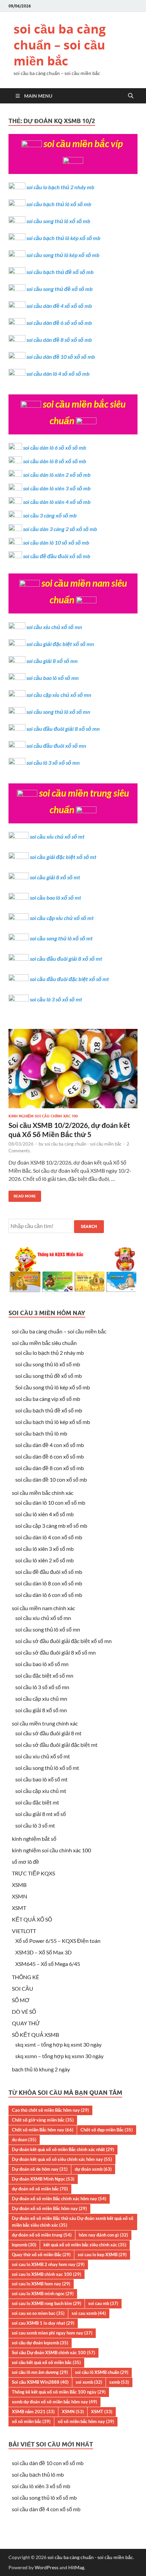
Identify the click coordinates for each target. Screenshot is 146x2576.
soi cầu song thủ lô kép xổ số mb (63, 255)
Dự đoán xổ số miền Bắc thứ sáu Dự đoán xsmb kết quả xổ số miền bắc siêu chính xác (73, 2222)
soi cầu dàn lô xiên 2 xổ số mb (57, 475)
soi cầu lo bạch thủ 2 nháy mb (60, 187)
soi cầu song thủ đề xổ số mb (60, 289)
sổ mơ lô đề (25, 1862)
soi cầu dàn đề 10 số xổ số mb (61, 357)
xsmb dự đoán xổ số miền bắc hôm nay (54, 2402)
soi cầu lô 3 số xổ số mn (53, 763)
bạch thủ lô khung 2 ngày (41, 2069)
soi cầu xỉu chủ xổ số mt (57, 836)
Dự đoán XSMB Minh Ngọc (43, 2179)
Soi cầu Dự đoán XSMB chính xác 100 (53, 2353)
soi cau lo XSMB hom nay (41, 2284)
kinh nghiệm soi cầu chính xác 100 (43, 1116)
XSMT (19, 1908)
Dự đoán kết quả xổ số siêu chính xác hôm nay (62, 2159)
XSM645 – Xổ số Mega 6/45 (48, 1964)
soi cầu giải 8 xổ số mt (55, 877)
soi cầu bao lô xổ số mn (53, 678)
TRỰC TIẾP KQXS (33, 1873)
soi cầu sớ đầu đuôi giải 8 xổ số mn (56, 1652)
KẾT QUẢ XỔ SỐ (32, 1919)
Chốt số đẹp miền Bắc (107, 2130)
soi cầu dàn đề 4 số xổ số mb (59, 306)
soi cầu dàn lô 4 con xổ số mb (49, 1537)
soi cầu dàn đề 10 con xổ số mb (51, 1479)
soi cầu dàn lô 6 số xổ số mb (55, 447)
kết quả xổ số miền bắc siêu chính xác (85, 2245)
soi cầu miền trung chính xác (45, 1723)
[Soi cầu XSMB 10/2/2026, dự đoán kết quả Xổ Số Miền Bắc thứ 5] (73, 1071)
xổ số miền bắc (31, 2421)
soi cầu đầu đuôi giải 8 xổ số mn (63, 729)
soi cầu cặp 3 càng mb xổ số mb (51, 1526)
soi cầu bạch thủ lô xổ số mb (59, 204)
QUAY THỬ (26, 2023)
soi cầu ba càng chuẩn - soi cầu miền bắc (83, 1144)
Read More (22, 1195)
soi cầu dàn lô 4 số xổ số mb (58, 374)
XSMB (19, 1885)
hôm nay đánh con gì (103, 2235)
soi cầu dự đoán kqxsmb (40, 2343)
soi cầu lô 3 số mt (35, 1825)
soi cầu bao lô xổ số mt (56, 897)
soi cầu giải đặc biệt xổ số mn (60, 644)
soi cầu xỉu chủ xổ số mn (54, 627)
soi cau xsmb (89, 2313)
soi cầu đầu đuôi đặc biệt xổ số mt (69, 979)
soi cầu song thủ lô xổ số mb (58, 221)
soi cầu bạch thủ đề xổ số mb (60, 272)
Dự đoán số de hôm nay (40, 2169)
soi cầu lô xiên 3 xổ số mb (44, 1549)
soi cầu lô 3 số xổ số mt (56, 999)
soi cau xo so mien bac (38, 2313)
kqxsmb (24, 2245)
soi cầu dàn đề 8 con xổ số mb (50, 1468)
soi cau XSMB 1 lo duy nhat (43, 2323)
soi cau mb (103, 2303)
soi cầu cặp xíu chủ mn (41, 1699)
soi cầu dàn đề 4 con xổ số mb (50, 1445)
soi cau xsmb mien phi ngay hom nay (52, 2333)
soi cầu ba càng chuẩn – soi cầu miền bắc (60, 45)
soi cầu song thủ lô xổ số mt (61, 938)
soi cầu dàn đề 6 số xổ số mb (59, 323)
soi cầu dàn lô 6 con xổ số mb (49, 1595)
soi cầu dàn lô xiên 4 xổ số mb (57, 502)
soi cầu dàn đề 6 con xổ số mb (50, 1456)
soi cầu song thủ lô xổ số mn (58, 712)
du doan (24, 2140)
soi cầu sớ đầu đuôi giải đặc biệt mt (56, 1745)
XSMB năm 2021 (33, 2412)
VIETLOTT (24, 1931)
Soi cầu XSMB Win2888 (40, 2382)
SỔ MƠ (21, 2000)
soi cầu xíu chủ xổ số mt (43, 1756)
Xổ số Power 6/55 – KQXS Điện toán (58, 1941)
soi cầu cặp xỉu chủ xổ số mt (62, 918)
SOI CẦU (23, 1988)
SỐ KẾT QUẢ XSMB (35, 2035)
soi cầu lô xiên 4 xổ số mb (44, 1514)
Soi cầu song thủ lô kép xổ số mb (53, 1387)
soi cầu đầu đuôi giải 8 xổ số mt (66, 959)
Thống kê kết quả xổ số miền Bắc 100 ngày (59, 2392)
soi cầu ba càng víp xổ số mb (48, 1399)
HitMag (76, 2567)
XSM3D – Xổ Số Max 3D (43, 1952)
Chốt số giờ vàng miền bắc (43, 2120)
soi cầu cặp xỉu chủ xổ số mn (59, 695)
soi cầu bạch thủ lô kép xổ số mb (63, 238)
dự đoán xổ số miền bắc (40, 2189)
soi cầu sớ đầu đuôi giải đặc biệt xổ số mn (63, 1641)
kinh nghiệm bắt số (34, 1839)
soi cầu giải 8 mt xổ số (41, 1814)
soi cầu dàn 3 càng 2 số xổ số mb (60, 529)
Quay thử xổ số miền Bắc (41, 2255)
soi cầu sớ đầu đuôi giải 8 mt (48, 1733)
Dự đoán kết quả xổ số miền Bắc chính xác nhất (63, 2149)
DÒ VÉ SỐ (24, 2012)
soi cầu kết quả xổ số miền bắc (46, 2362)
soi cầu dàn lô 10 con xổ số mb (50, 1502)
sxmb (119, 2382)
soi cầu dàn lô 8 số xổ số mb (55, 461)
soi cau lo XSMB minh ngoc (43, 2294)
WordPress (47, 2567)
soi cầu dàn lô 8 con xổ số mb (49, 1583)
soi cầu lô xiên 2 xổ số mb (44, 1560)
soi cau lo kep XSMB (102, 2255)
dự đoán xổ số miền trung (42, 2235)
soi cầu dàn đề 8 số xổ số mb (59, 340)
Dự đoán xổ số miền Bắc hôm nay (49, 2208)
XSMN (20, 1896)
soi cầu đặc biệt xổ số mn (44, 1675)
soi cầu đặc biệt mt (37, 1802)
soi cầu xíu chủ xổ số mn (43, 1618)
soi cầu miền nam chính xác (43, 1608)
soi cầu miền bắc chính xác (43, 1493)
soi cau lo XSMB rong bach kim (47, 2303)
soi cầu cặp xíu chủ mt (41, 1791)
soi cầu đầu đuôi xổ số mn (56, 746)
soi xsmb (89, 2382)
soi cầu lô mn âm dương (40, 2372)
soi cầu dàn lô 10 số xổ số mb (56, 542)
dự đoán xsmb (93, 2169)
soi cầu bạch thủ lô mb (41, 1433)
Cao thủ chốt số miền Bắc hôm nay (50, 2110)
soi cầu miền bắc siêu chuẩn (44, 1343)
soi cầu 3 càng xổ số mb (50, 515)
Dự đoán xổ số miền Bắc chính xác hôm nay (59, 2199)
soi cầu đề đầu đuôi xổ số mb (57, 556)
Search (89, 1226)
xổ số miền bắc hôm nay (86, 2421)
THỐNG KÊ (25, 1977)
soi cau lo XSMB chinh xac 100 (47, 2274)
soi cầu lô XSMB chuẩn (102, 2372)
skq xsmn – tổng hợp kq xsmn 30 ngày (59, 2056)
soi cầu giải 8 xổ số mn (52, 661)
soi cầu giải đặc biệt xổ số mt (63, 857)
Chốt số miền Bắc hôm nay (43, 2130)
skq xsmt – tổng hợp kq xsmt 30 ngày (58, 2044)
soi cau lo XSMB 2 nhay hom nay (48, 2264)
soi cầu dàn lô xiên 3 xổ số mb (57, 488)
